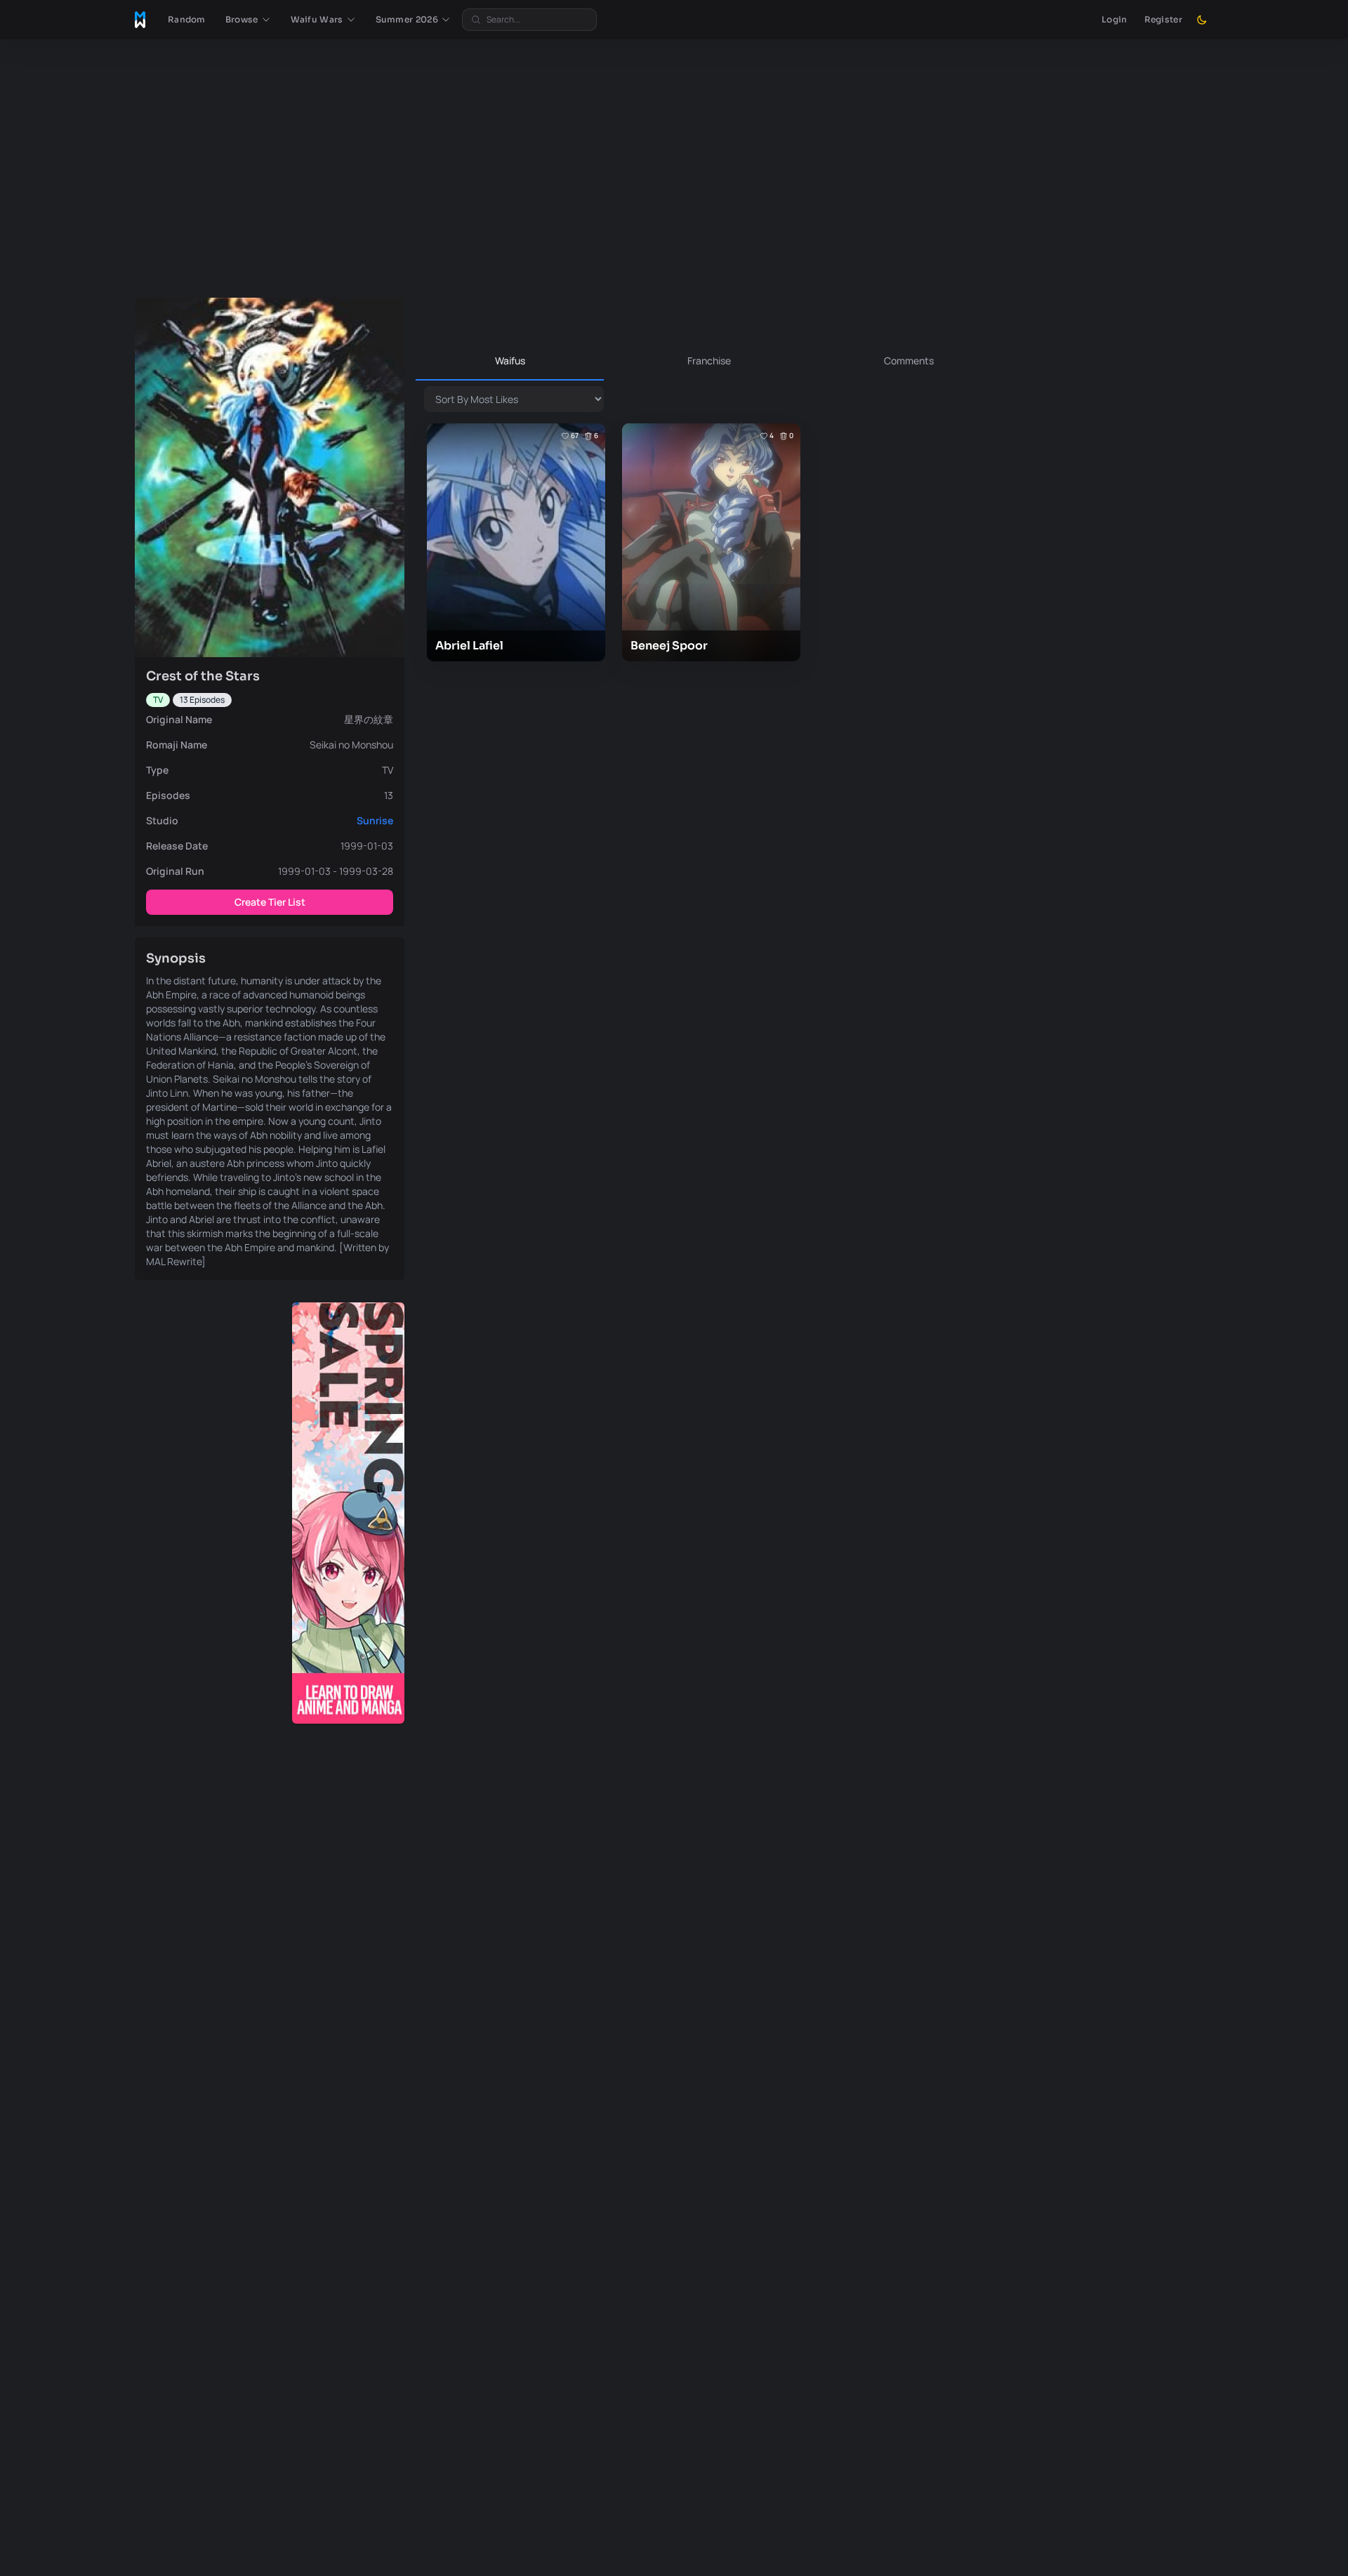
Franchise (709, 361)
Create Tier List (270, 902)
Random (187, 19)
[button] (248, 20)
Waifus (510, 361)
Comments (909, 361)
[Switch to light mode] (1202, 20)
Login (1115, 19)
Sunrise (375, 820)
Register (1163, 19)
